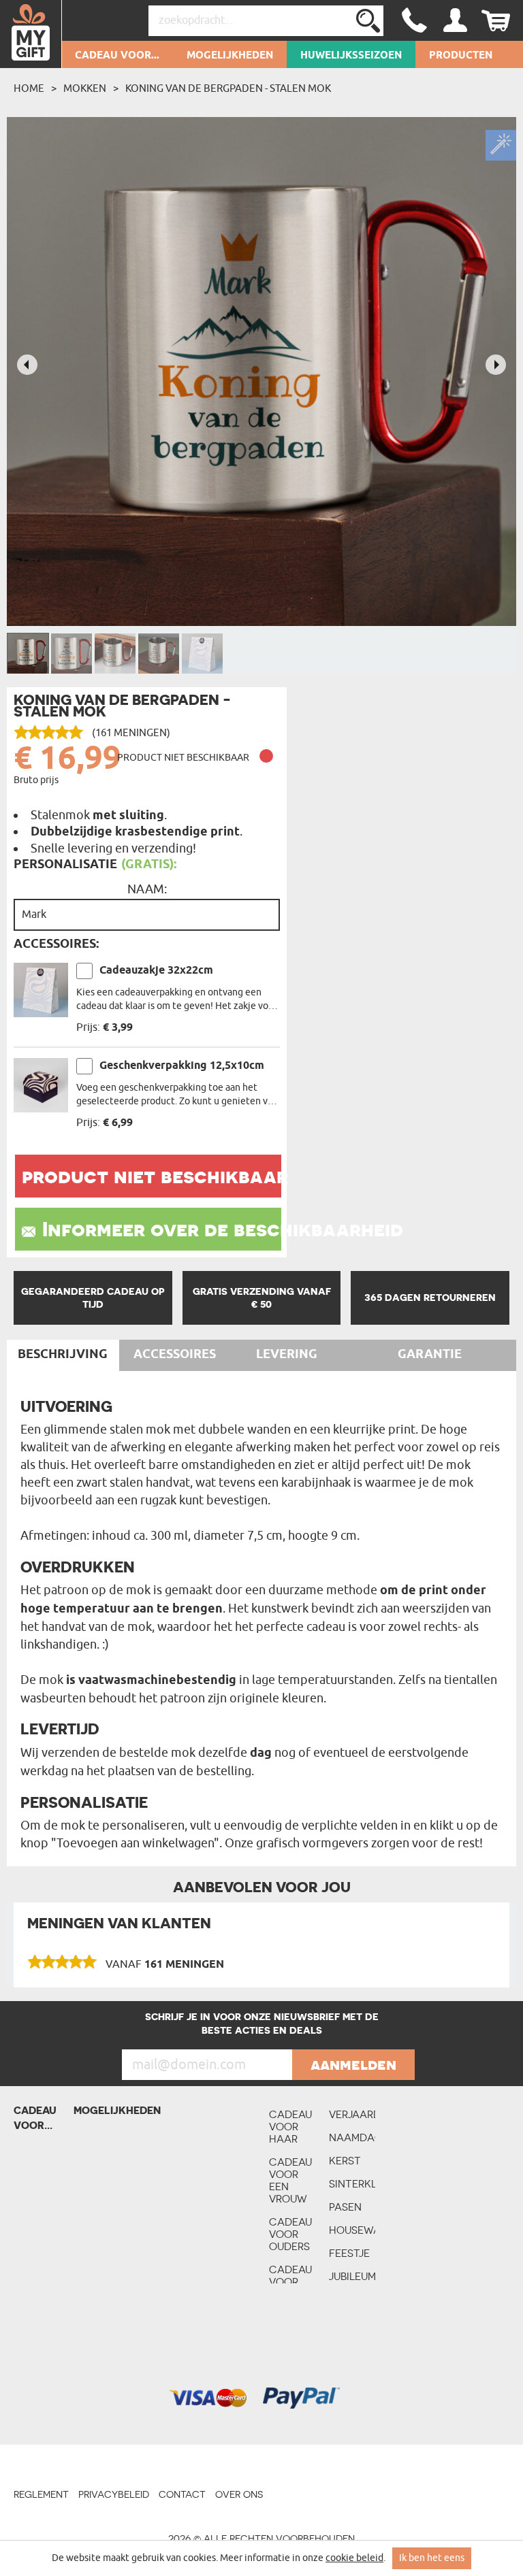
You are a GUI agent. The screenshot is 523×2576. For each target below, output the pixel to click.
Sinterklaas (352, 2184)
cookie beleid (354, 2558)
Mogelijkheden (230, 56)
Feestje (349, 2253)
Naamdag (352, 2137)
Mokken (85, 88)
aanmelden (353, 2064)
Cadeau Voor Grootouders (292, 2282)
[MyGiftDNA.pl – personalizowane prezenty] (31, 34)
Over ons (239, 2494)
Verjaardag (352, 2114)
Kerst (345, 2161)
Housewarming (352, 2230)
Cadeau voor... (117, 56)
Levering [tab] (287, 1355)
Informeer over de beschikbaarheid (162, 1229)
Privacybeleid (114, 2494)
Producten (461, 56)
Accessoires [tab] (175, 1355)
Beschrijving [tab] (63, 1355)
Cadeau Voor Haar (290, 2127)
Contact (182, 2494)
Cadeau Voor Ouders (290, 2234)
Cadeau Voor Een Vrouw (290, 2180)
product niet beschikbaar (152, 1176)
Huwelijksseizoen (351, 56)
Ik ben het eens (432, 2558)
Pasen (345, 2207)
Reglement (41, 2494)
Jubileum (352, 2276)
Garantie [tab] (430, 1355)
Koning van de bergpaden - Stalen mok (228, 88)
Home (29, 88)
